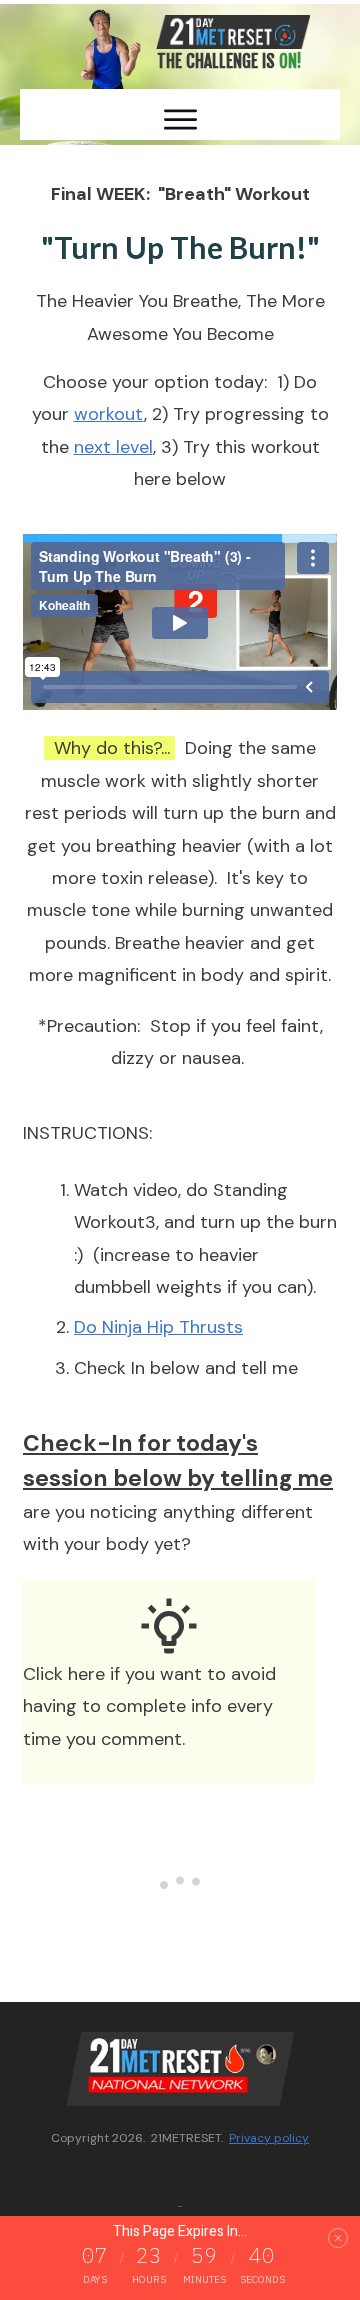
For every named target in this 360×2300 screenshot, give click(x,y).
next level (113, 447)
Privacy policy (269, 2138)
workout (109, 414)
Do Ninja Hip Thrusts (158, 1327)
